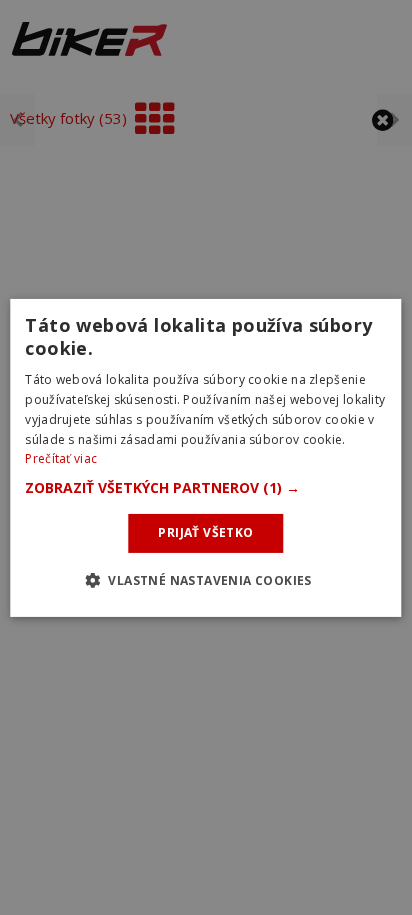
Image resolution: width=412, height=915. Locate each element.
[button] (205, 488)
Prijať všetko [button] (205, 532)
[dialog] (205, 457)
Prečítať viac (61, 458)
